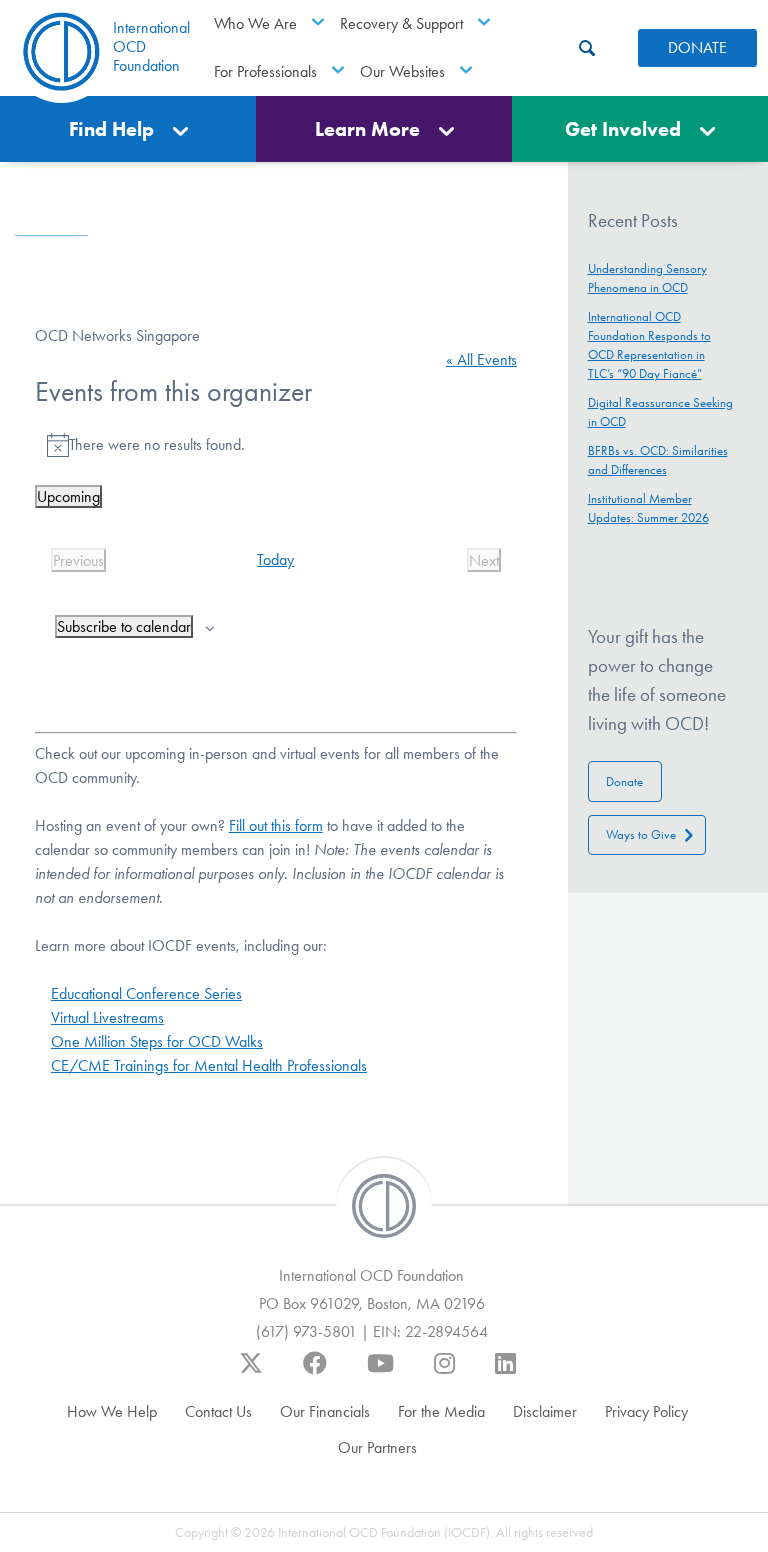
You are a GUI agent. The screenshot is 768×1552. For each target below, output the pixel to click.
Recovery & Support (401, 23)
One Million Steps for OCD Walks (157, 1041)
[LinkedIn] (505, 1373)
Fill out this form (276, 825)
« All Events (481, 359)
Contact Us (218, 1411)
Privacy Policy (646, 1411)
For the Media (441, 1411)
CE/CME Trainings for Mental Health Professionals (209, 1065)
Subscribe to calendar (124, 626)
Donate (624, 781)
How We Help (112, 1411)
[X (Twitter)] (251, 1373)
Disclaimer (545, 1411)
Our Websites (402, 71)
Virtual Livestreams (107, 1017)
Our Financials (325, 1411)
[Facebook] (315, 1373)
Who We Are (255, 23)
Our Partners (377, 1447)
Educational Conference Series (146, 993)
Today (275, 559)
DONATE (697, 47)
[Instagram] (444, 1373)
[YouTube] (380, 1373)
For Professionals (265, 71)
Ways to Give (641, 834)
